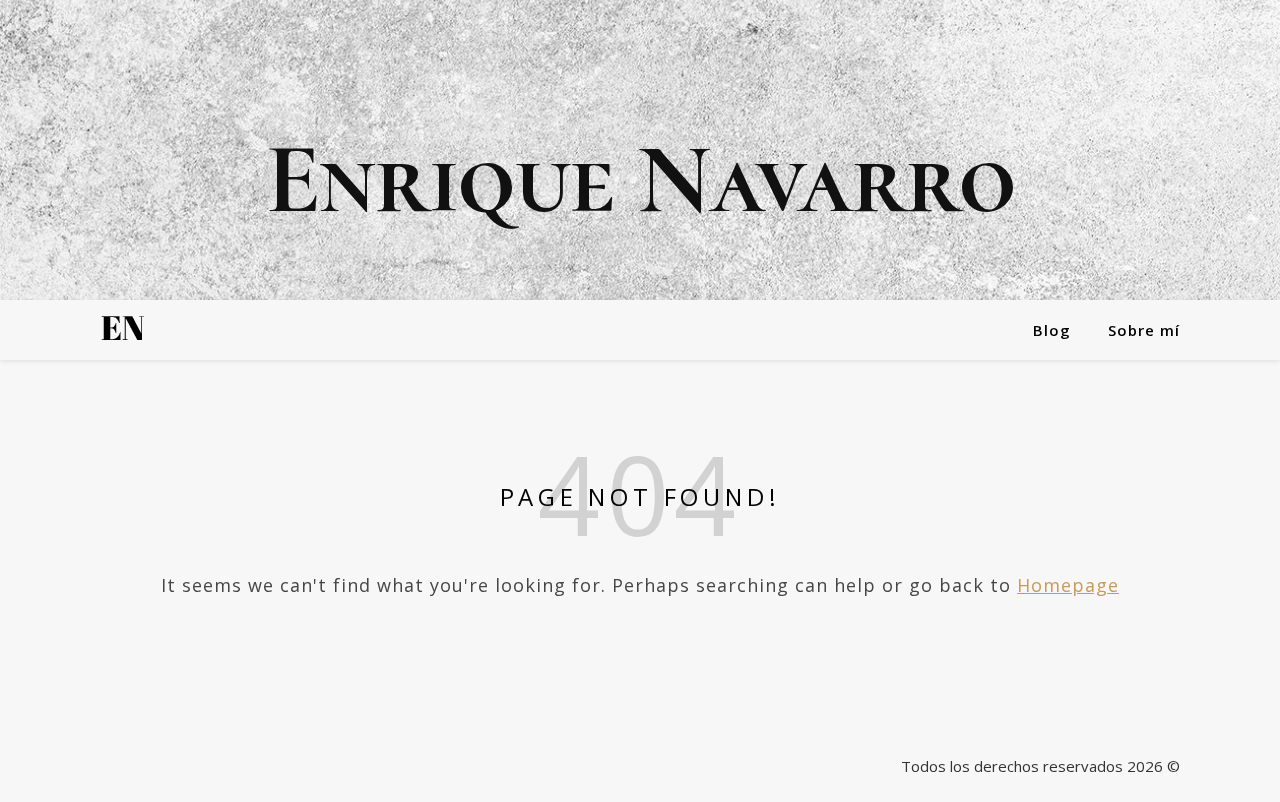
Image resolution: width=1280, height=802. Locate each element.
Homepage (1068, 585)
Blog (1052, 330)
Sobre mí (1144, 330)
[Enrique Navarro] (640, 150)
